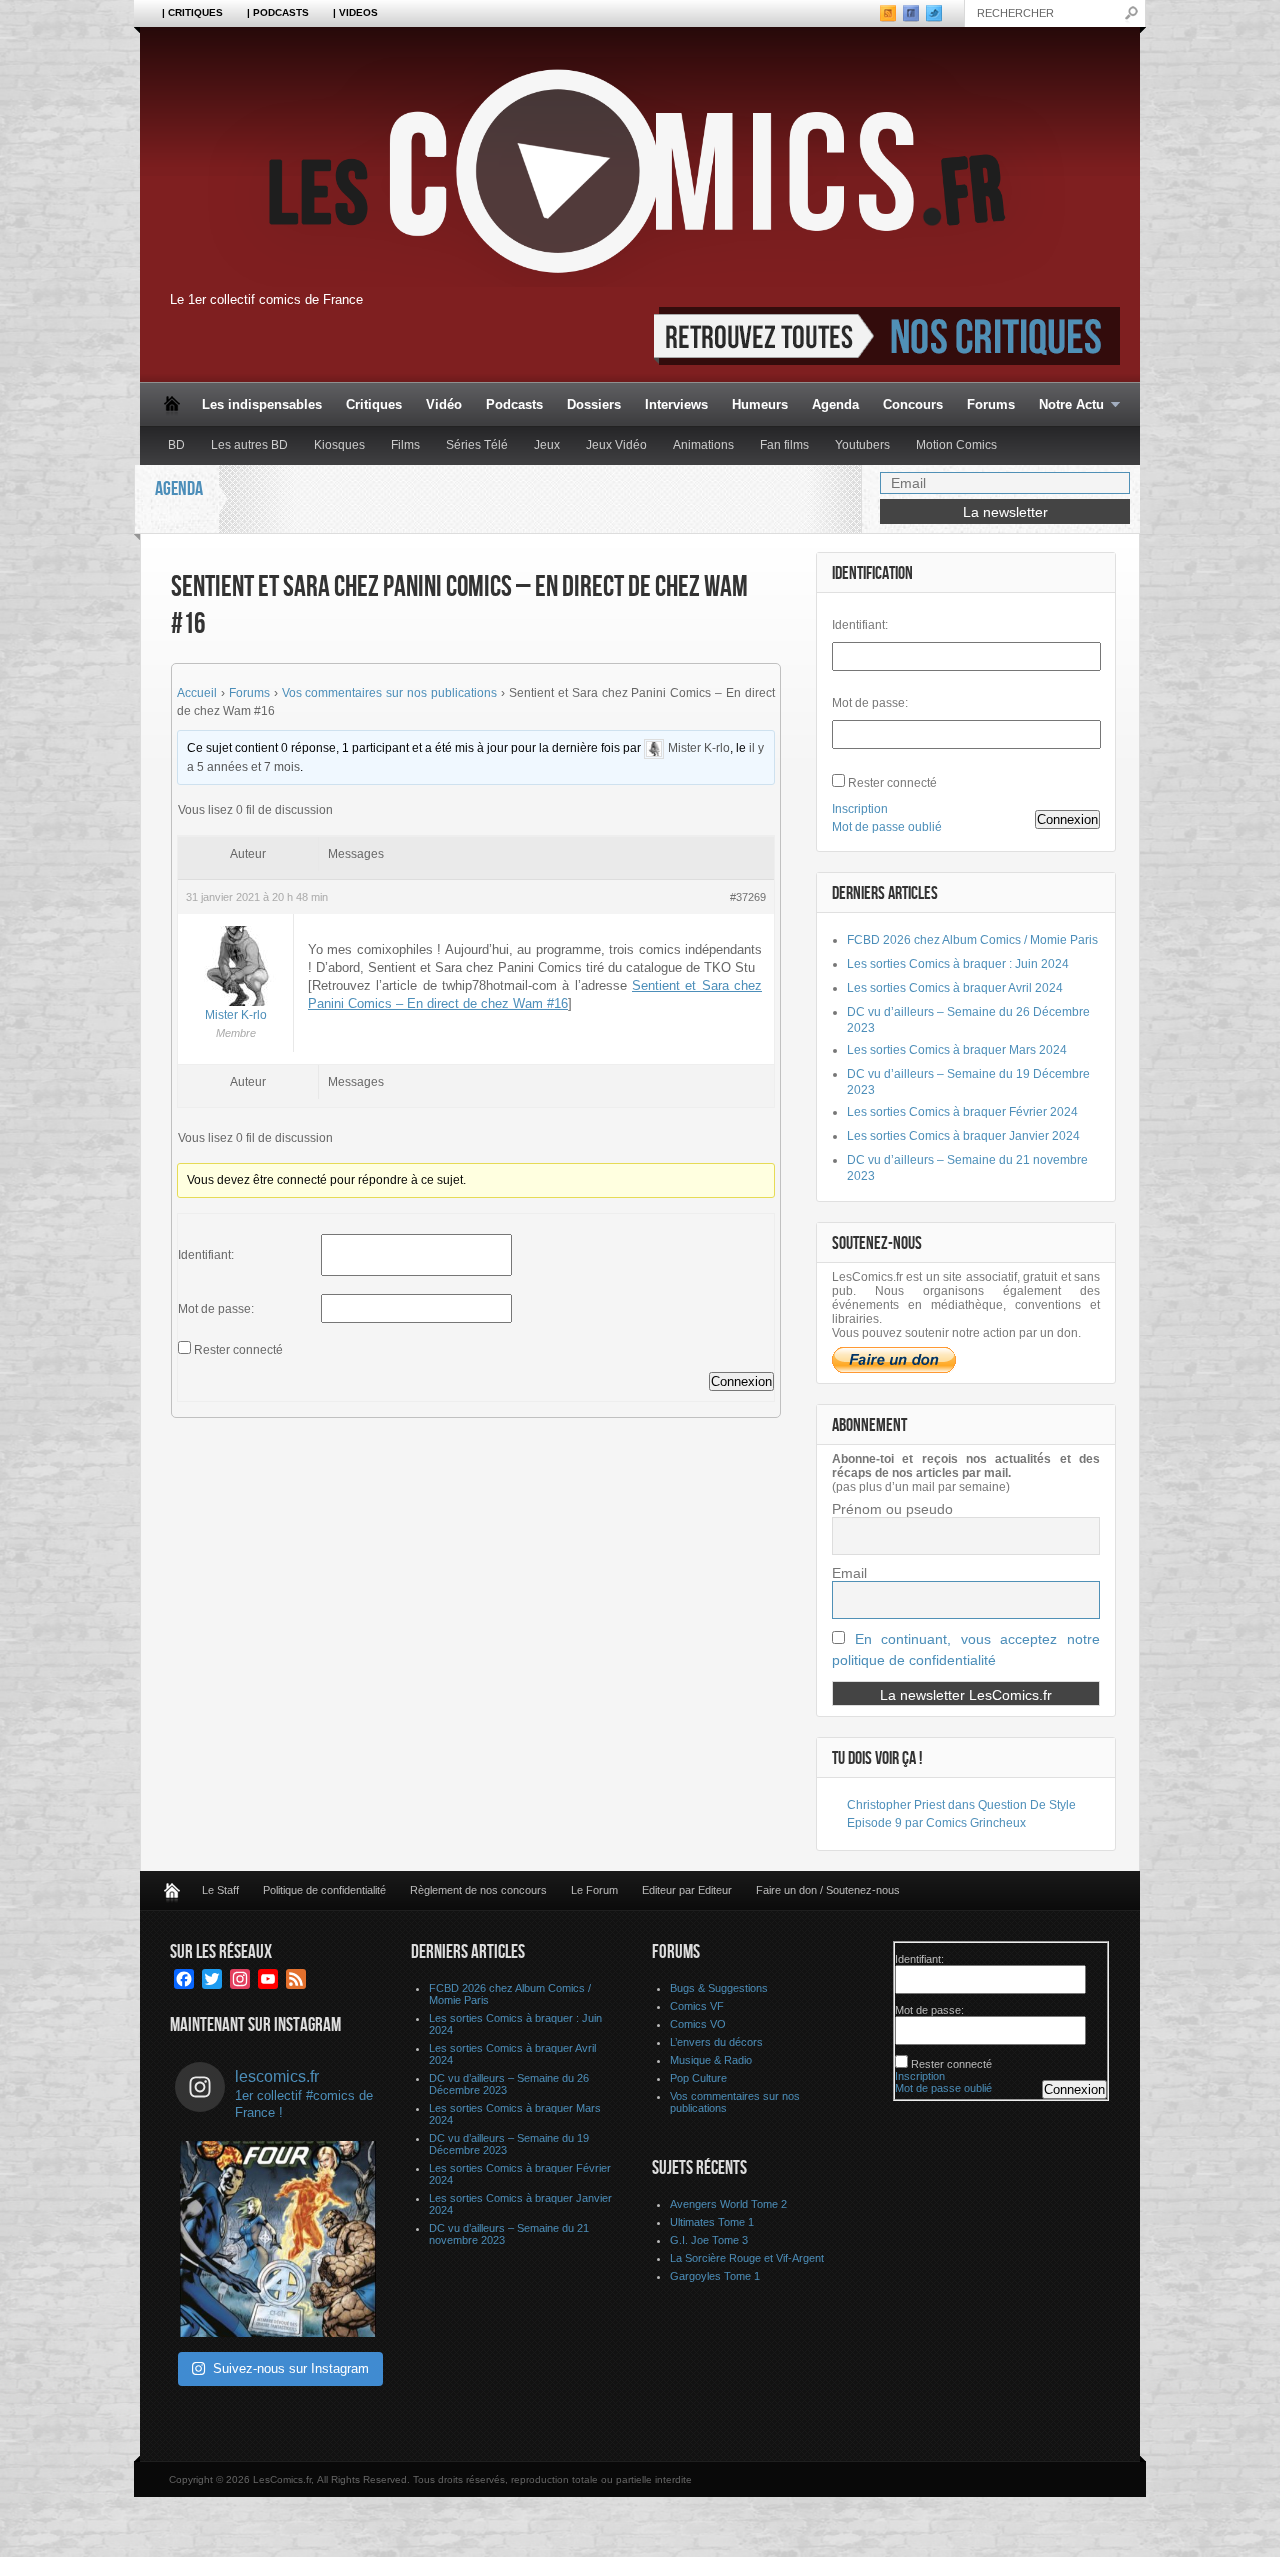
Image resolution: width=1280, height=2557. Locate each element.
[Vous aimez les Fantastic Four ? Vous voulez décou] (278, 2239)
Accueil (197, 693)
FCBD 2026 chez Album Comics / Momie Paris (972, 940)
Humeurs (760, 404)
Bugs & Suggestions (719, 1988)
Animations (703, 445)
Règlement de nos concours (478, 1890)
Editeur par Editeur (687, 1890)
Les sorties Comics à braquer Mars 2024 (957, 1050)
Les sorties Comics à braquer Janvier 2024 (963, 1136)
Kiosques (339, 445)
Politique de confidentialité (324, 1890)
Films (405, 445)
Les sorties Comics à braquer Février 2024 (962, 1112)
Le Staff (220, 1890)
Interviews (676, 404)
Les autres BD (249, 445)
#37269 (748, 897)
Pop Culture (698, 2078)
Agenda (835, 404)
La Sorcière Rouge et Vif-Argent (747, 2258)
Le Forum (594, 1890)
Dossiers (594, 404)
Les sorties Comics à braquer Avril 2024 (955, 988)
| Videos (355, 12)
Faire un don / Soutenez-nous (828, 1890)
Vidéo (444, 404)
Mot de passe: (216, 1309)
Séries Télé (477, 445)
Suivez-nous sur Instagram (291, 2368)
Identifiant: (206, 1255)
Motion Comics (956, 445)
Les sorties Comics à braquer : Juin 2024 (958, 964)
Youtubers (862, 445)
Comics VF (697, 2006)
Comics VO (698, 2024)
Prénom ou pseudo (892, 1509)
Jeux (547, 445)
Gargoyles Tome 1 (715, 2276)
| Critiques (192, 12)
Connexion (741, 1381)
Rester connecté (238, 1350)
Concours (913, 404)
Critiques (374, 404)
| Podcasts (278, 12)
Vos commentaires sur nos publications (390, 693)
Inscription (860, 809)
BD (176, 445)
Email (849, 1573)
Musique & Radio (711, 2060)
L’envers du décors (716, 2042)
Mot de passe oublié (887, 827)
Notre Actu (1065, 405)
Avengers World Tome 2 (728, 2204)
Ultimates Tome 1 (712, 2222)
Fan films (784, 445)
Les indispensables (262, 404)
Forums (991, 404)
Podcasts (514, 404)
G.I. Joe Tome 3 (709, 2240)
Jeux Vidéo (616, 445)
